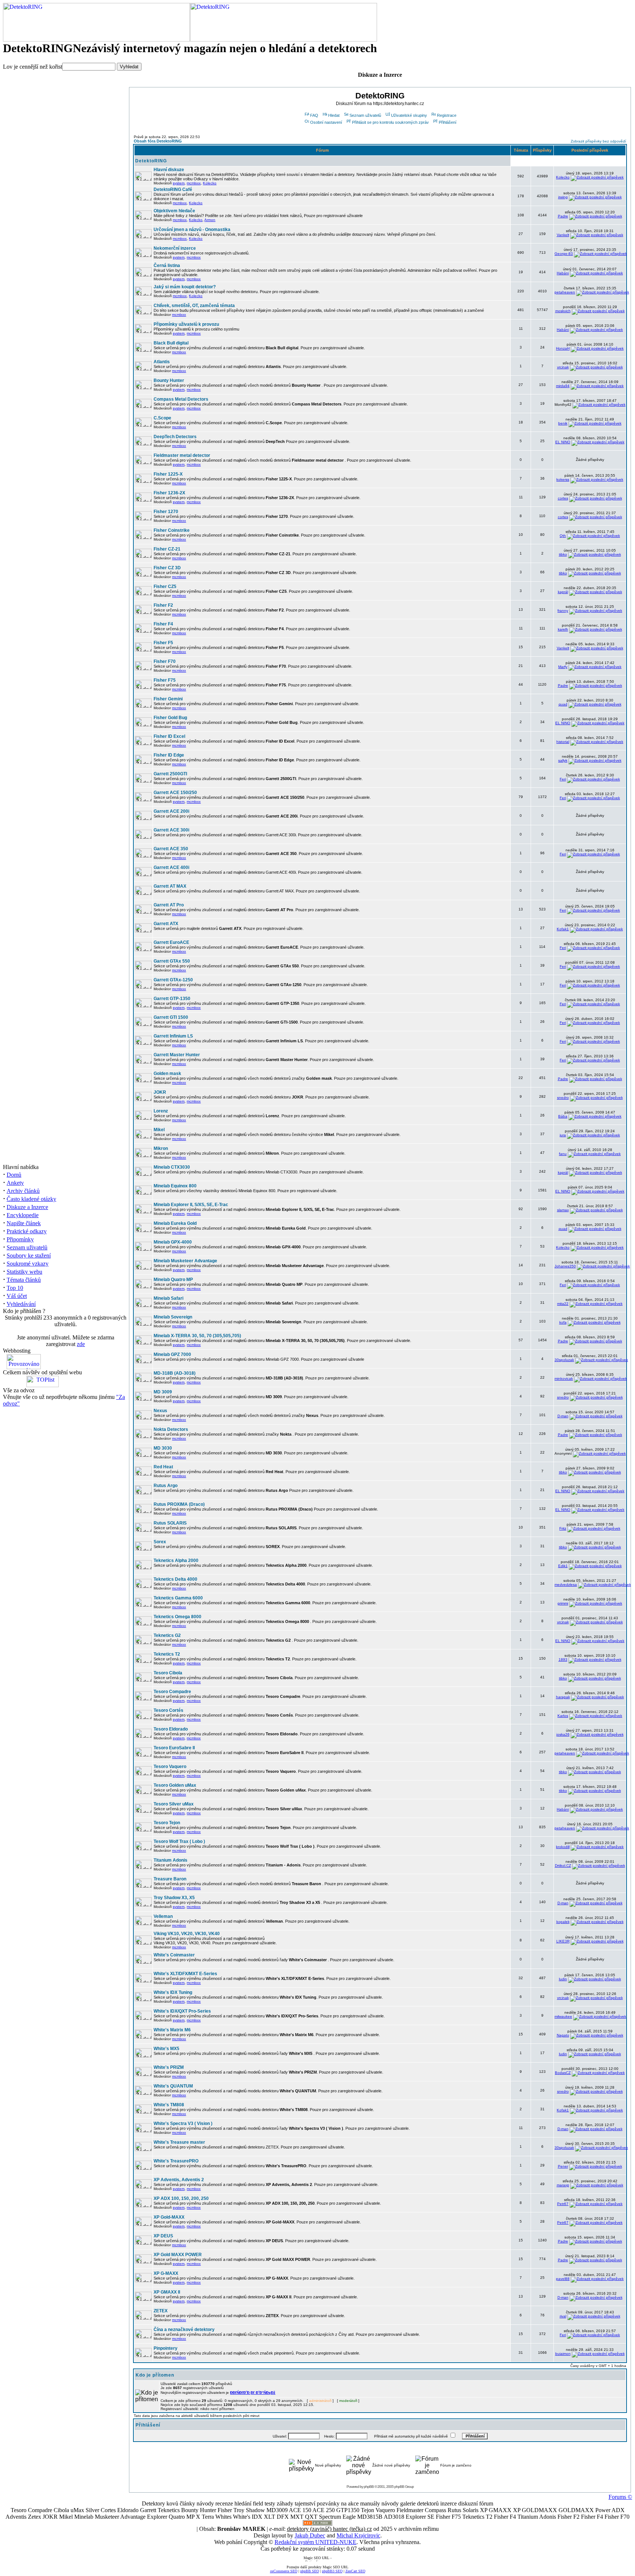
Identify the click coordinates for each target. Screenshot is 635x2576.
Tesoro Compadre (172, 1692)
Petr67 (563, 2204)
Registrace (447, 115)
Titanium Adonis (171, 1860)
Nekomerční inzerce (175, 248)
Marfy (563, 667)
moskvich (563, 311)
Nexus (160, 1411)
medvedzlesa (566, 1585)
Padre (563, 216)
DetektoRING (151, 161)
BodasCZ (563, 2073)
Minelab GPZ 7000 (172, 1354)
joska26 (563, 1734)
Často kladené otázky (31, 1199)
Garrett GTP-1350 (172, 999)
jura (563, 1135)
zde (81, 1344)
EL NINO (563, 442)
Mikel (159, 1130)
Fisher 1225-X (168, 474)
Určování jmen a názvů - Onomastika (192, 230)
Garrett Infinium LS (173, 1036)
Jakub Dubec (310, 2535)
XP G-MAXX (166, 2273)
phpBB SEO (310, 2571)
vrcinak (563, 367)
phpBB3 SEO (332, 2571)
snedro (563, 1098)
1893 (563, 1659)
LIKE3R (563, 1941)
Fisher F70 (165, 661)
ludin (563, 1979)
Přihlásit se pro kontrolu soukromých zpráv (390, 122)
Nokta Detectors (171, 1429)
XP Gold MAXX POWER (178, 2255)
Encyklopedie (23, 1215)
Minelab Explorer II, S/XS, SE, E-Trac (191, 1205)
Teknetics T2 (167, 1654)
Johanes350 (565, 1266)
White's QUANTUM (173, 2086)
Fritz (563, 1528)
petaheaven (565, 292)
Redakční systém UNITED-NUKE (315, 2542)
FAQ (314, 115)
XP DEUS (163, 2236)
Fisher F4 (163, 624)
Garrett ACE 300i (171, 830)
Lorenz (161, 1111)
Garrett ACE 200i (171, 811)
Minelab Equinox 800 (175, 1186)
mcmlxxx (194, 183)
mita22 (563, 1304)
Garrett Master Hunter (177, 1055)
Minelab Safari (168, 1298)
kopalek (563, 1922)
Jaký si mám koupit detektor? (185, 287)
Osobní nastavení (326, 122)
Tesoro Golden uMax (175, 1785)
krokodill (563, 1847)
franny (563, 611)
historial (563, 742)
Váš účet (17, 1296)
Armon (210, 220)
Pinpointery (166, 2348)
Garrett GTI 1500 (171, 1017)
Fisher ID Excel (169, 736)
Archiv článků (23, 1191)
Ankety (15, 1183)
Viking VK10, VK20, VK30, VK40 (187, 1934)
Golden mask (167, 1074)
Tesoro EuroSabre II (174, 1748)
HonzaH (563, 348)
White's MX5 (166, 2049)
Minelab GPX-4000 (173, 1242)
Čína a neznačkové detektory (184, 2330)
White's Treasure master (179, 2142)
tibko (563, 554)
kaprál (563, 592)
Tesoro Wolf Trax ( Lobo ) (179, 1841)
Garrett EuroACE (171, 942)
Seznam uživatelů (27, 1247)
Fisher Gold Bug (170, 718)
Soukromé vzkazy (28, 1264)
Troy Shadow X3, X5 (174, 1898)
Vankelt (563, 235)
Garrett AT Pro (169, 905)
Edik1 (563, 1566)
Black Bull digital (171, 343)
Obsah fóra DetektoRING (158, 141)
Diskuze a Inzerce (27, 1207)
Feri (563, 779)
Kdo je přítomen (155, 2375)
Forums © (620, 2497)
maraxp (563, 2185)
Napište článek (24, 1223)
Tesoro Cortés (168, 1710)
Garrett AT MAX (170, 886)
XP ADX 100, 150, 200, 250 (181, 2198)
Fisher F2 (163, 605)
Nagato (563, 2035)
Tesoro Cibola (168, 1673)
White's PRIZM (169, 2067)
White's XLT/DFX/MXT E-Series (185, 1974)
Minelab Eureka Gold (175, 1223)
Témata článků (24, 1280)
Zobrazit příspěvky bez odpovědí (598, 141)
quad (563, 704)
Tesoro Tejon (167, 1823)
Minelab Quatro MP (173, 1280)
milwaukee (563, 2016)
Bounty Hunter (169, 380)
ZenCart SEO (355, 2571)
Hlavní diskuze (169, 170)
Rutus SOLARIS (170, 1523)
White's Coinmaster (174, 1955)
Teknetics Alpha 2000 (176, 1561)
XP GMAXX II (167, 2292)
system (179, 183)
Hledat (334, 115)
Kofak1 (563, 929)
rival (563, 2316)
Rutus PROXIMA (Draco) (179, 1504)
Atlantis (162, 362)
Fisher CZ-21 (167, 549)
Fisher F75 (165, 680)
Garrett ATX (166, 924)
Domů (14, 1175)
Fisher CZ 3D (167, 568)
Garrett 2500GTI (170, 774)
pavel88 (563, 2279)
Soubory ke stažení (29, 1255)
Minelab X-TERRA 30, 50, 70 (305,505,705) (197, 1336)
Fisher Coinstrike (172, 530)
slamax (563, 1210)
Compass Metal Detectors (181, 399)
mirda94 (563, 386)
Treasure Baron (170, 1879)
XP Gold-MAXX (169, 2217)
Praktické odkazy (27, 1231)
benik (563, 423)
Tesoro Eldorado (171, 1729)
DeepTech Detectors (175, 437)
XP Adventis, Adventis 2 (179, 2180)
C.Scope (162, 418)
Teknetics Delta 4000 (175, 1579)
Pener (563, 2166)
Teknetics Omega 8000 (177, 1617)
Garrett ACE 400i (171, 867)
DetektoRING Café (173, 190)
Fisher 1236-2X (169, 493)
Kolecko (210, 183)
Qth (563, 536)
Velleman (163, 1916)
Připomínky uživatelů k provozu (186, 324)
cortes (563, 498)
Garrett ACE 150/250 (175, 793)
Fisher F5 (163, 643)
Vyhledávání (21, 1304)
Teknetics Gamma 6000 (178, 1598)
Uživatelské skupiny (409, 115)
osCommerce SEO (284, 2571)
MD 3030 (163, 1448)
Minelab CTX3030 (172, 1167)
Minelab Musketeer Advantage (185, 1261)
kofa (563, 1322)
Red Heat (163, 1467)
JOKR (160, 1092)
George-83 (564, 254)
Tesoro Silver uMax (174, 1804)
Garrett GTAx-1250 (173, 980)
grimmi (563, 1603)
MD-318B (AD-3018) (175, 1373)
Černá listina (167, 266)
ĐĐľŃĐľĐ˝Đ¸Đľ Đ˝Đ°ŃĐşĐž (253, 2393)
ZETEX (161, 2311)
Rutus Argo (166, 1486)
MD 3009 (163, 1392)
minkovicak (564, 1379)
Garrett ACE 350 (171, 849)
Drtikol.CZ (563, 1866)
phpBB (369, 2487)
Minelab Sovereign (173, 1317)
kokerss (563, 479)
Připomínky (20, 1239)
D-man (563, 1416)
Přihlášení (448, 122)
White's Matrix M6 (172, 2030)
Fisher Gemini (168, 699)
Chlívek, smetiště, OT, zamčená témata (194, 306)
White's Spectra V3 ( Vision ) (183, 2124)
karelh (563, 629)
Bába (563, 1116)
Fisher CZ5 (165, 587)
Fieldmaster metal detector (182, 455)
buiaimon (563, 2354)
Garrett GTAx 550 (172, 961)
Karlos (563, 1716)
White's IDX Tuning (173, 1992)
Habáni (563, 273)
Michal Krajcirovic (358, 2535)
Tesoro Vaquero (170, 1767)
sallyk (563, 760)
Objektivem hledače (174, 211)
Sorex (160, 1542)
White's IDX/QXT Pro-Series (182, 2011)
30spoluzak (564, 1360)
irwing (563, 197)
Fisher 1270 (166, 512)
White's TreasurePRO (176, 2161)
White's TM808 (169, 2105)
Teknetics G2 (167, 1635)
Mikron (161, 1148)
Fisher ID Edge (169, 755)
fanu (563, 1154)
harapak (563, 1697)
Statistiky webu (24, 1272)
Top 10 (15, 1288)
